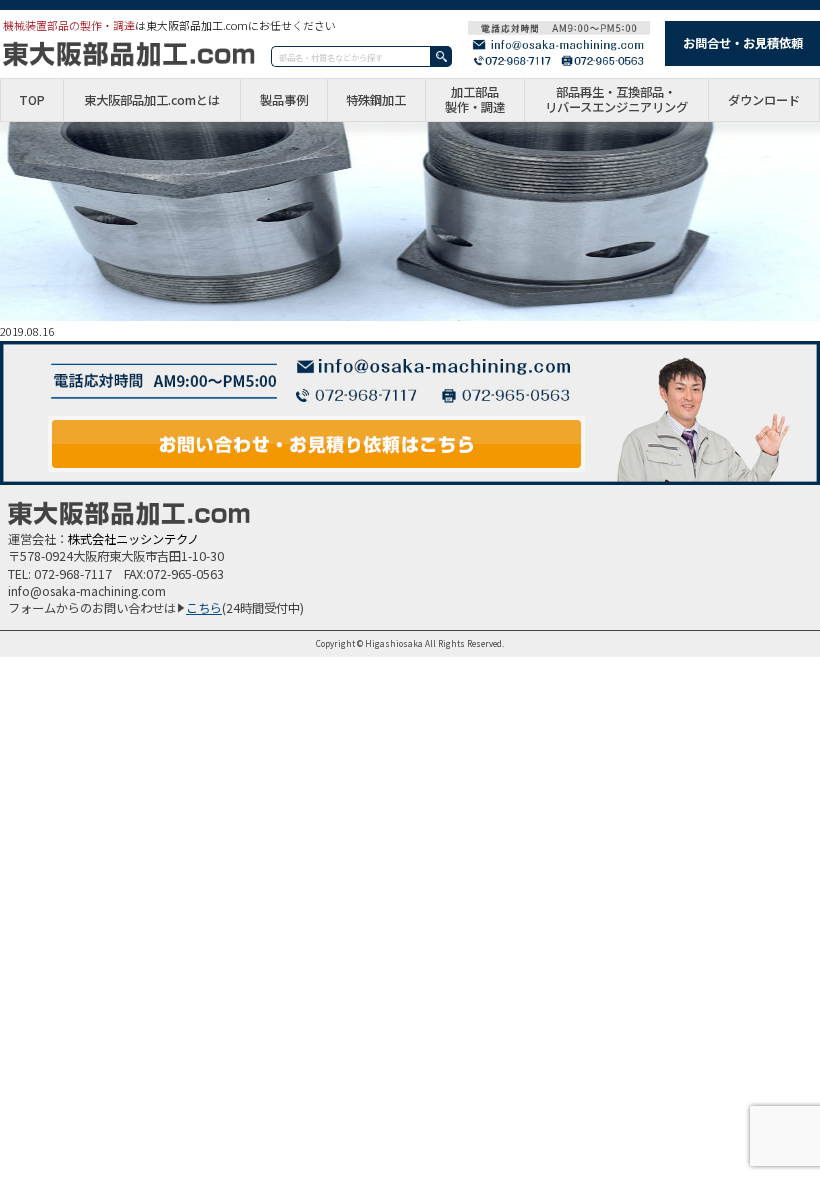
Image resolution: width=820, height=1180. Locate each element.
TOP (32, 100)
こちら (204, 608)
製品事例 (284, 100)
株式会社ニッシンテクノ (133, 539)
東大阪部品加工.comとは (152, 100)
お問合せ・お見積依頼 (743, 43)
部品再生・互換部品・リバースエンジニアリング (616, 100)
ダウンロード (764, 100)
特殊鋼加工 (376, 100)
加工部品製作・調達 (475, 100)
